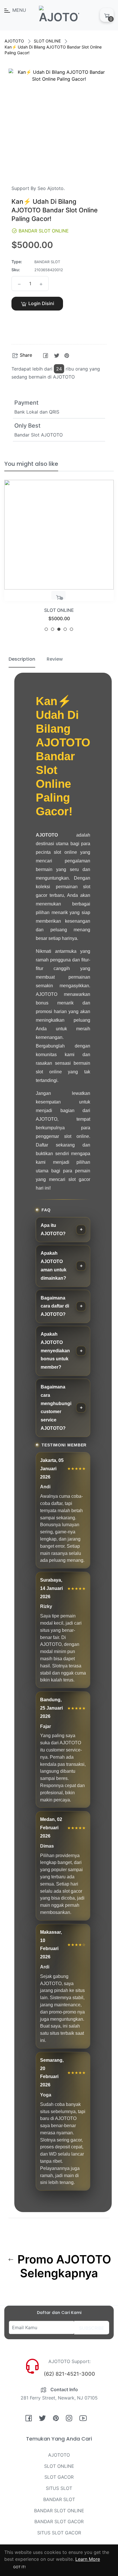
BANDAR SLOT (59, 2499)
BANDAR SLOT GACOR (59, 2521)
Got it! (19, 2567)
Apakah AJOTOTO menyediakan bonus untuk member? (55, 1351)
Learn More (88, 2559)
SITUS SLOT (59, 2488)
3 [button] (59, 629)
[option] (59, 558)
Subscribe (92, 2328)
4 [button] (65, 629)
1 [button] (46, 629)
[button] (37, 320)
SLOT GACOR (59, 2477)
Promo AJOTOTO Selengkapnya (63, 2266)
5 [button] (71, 629)
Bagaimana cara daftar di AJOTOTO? (55, 1306)
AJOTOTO (14, 41)
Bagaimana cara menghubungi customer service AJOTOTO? (56, 1408)
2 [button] (53, 629)
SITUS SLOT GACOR (59, 2533)
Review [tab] (55, 659)
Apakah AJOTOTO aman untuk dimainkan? (54, 1265)
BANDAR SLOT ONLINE (59, 2511)
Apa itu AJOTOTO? (53, 1229)
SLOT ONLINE (47, 41)
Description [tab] (22, 659)
